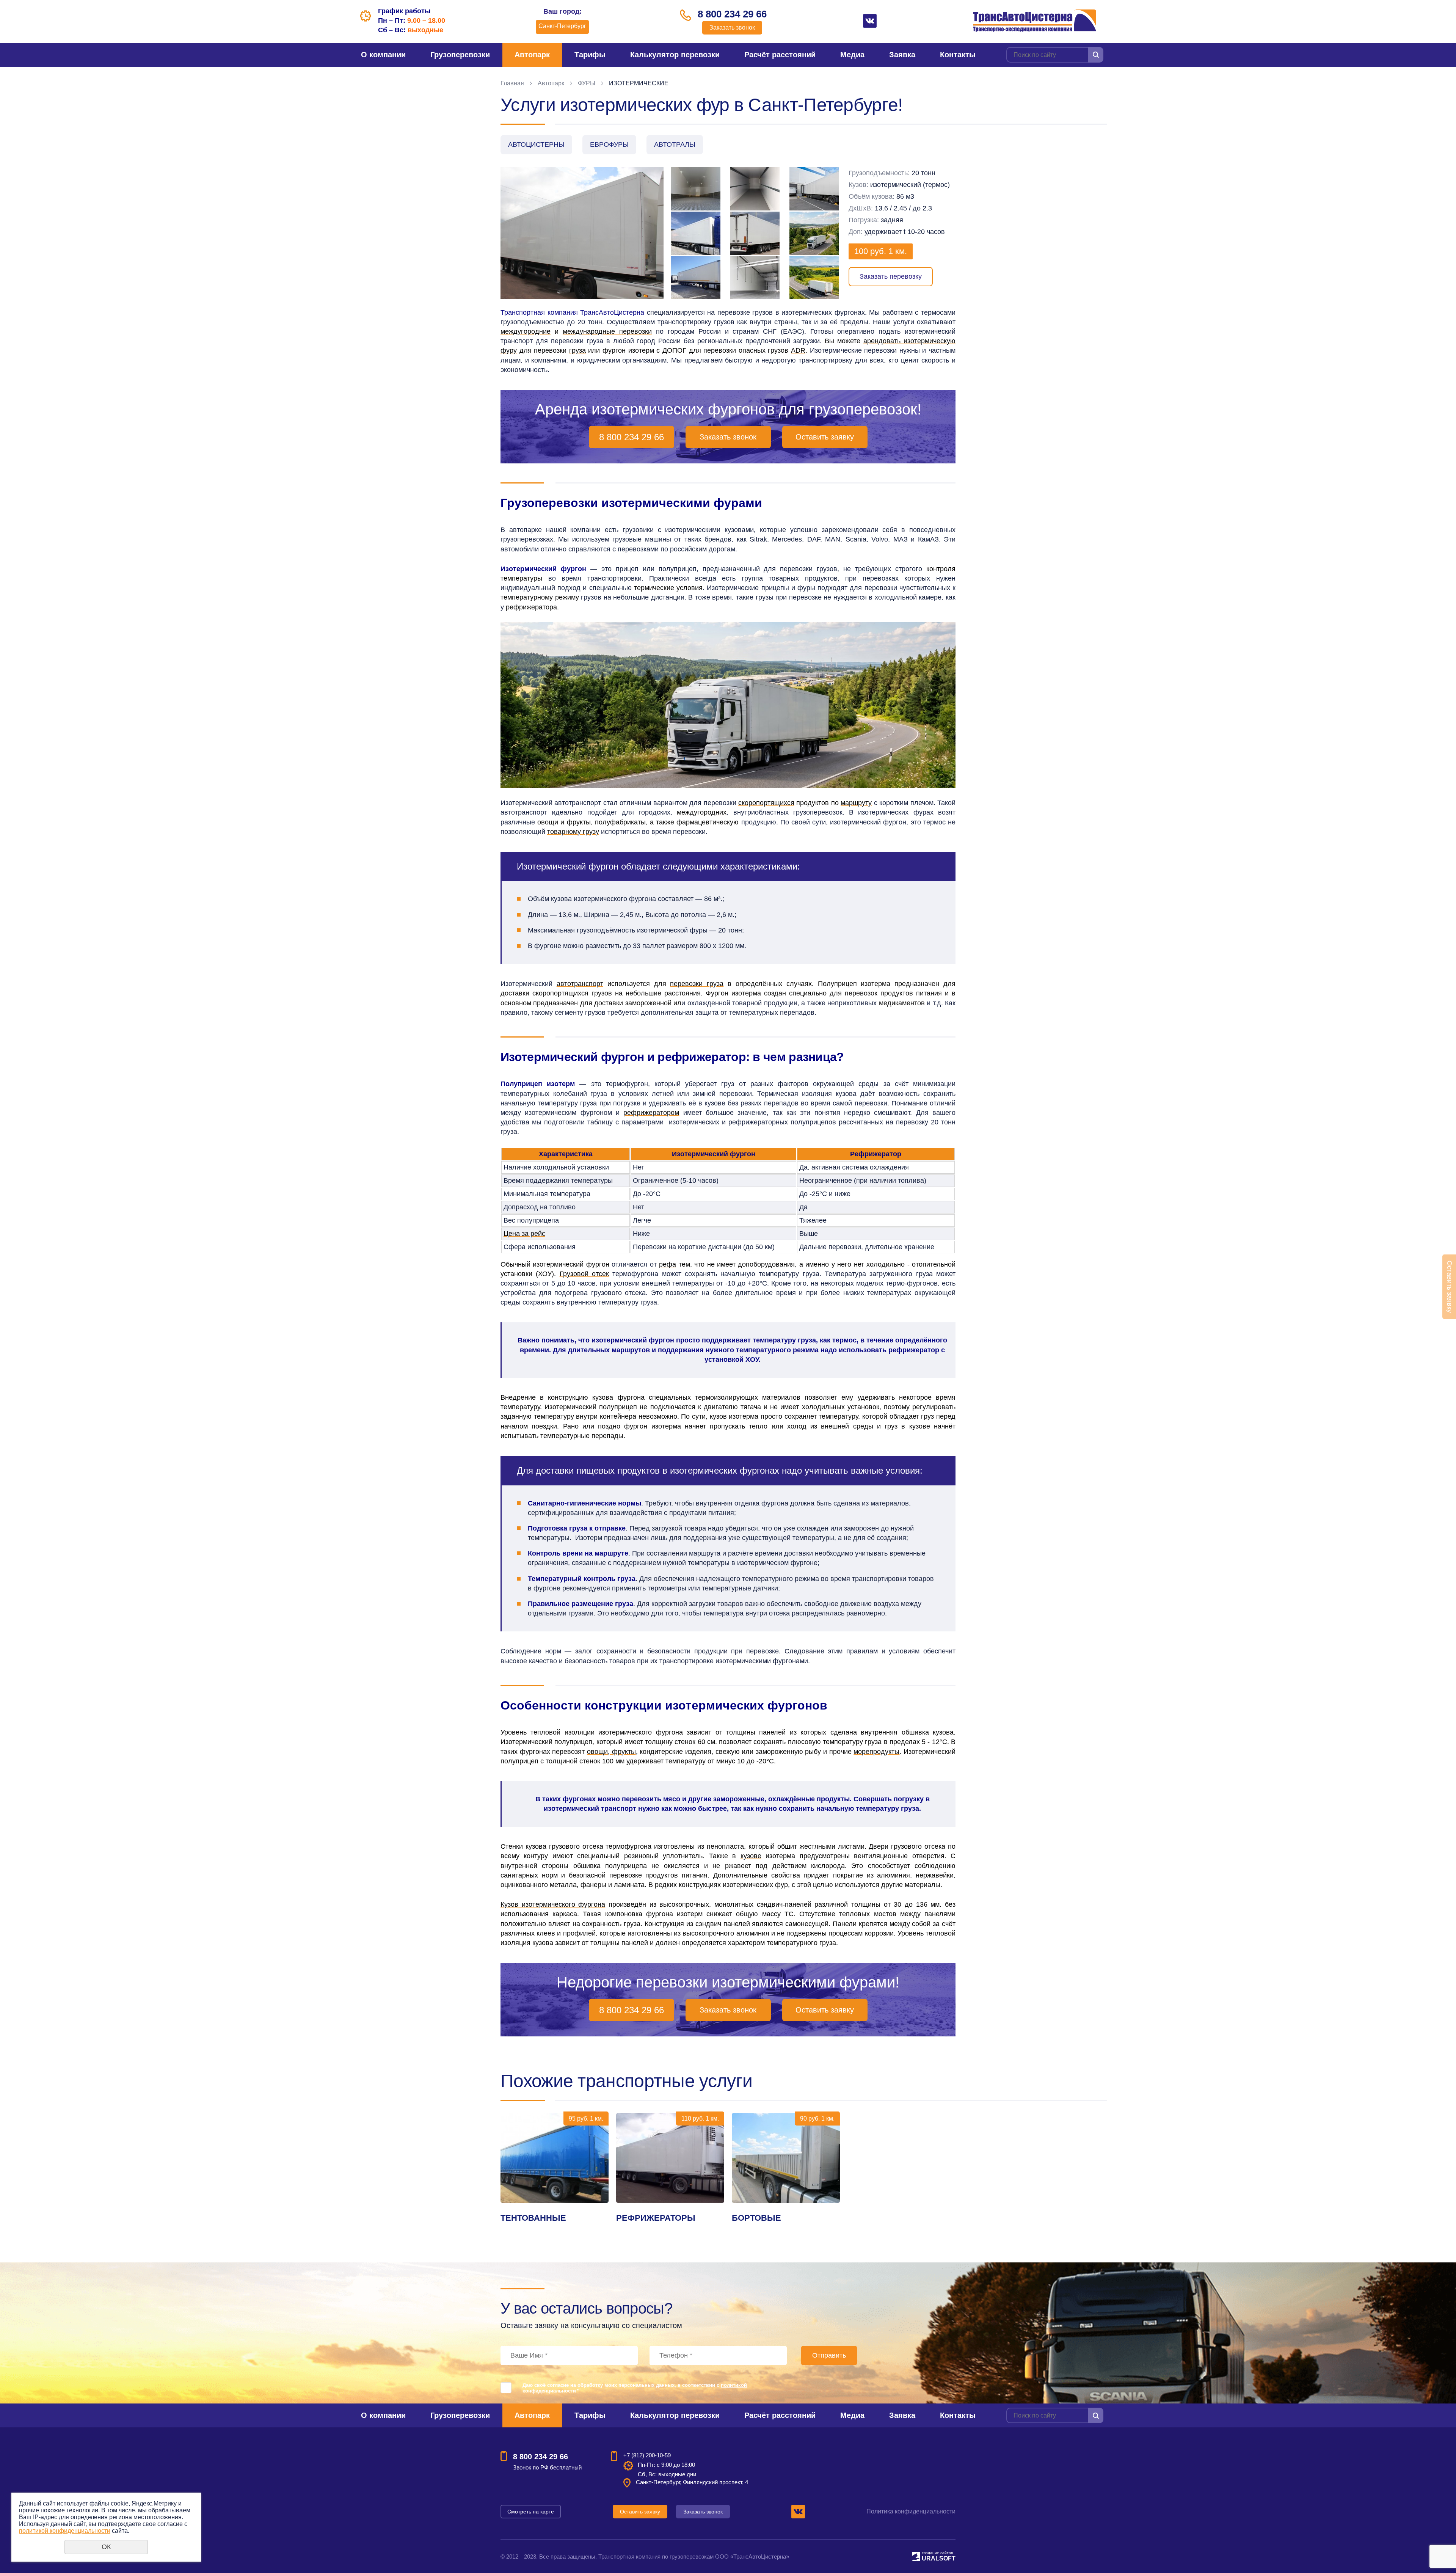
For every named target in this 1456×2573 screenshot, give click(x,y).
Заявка (902, 55)
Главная (512, 83)
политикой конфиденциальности (65, 2531)
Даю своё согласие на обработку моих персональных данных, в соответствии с (635, 2388)
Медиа (852, 55)
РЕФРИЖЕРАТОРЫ (656, 2218)
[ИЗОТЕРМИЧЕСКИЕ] (582, 233)
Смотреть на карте (531, 2512)
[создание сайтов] (916, 2555)
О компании (383, 55)
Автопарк (532, 55)
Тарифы (590, 55)
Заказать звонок (732, 27)
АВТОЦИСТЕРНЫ (536, 144)
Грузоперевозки (460, 55)
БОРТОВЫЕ (756, 2218)
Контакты (958, 55)
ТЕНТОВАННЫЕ (533, 2218)
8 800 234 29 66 (732, 14)
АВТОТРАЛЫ (675, 144)
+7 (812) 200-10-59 (647, 2455)
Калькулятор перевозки (675, 55)
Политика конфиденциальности (911, 2511)
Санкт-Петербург (562, 26)
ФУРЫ (587, 83)
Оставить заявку (825, 437)
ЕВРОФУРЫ (609, 144)
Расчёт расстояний (780, 55)
